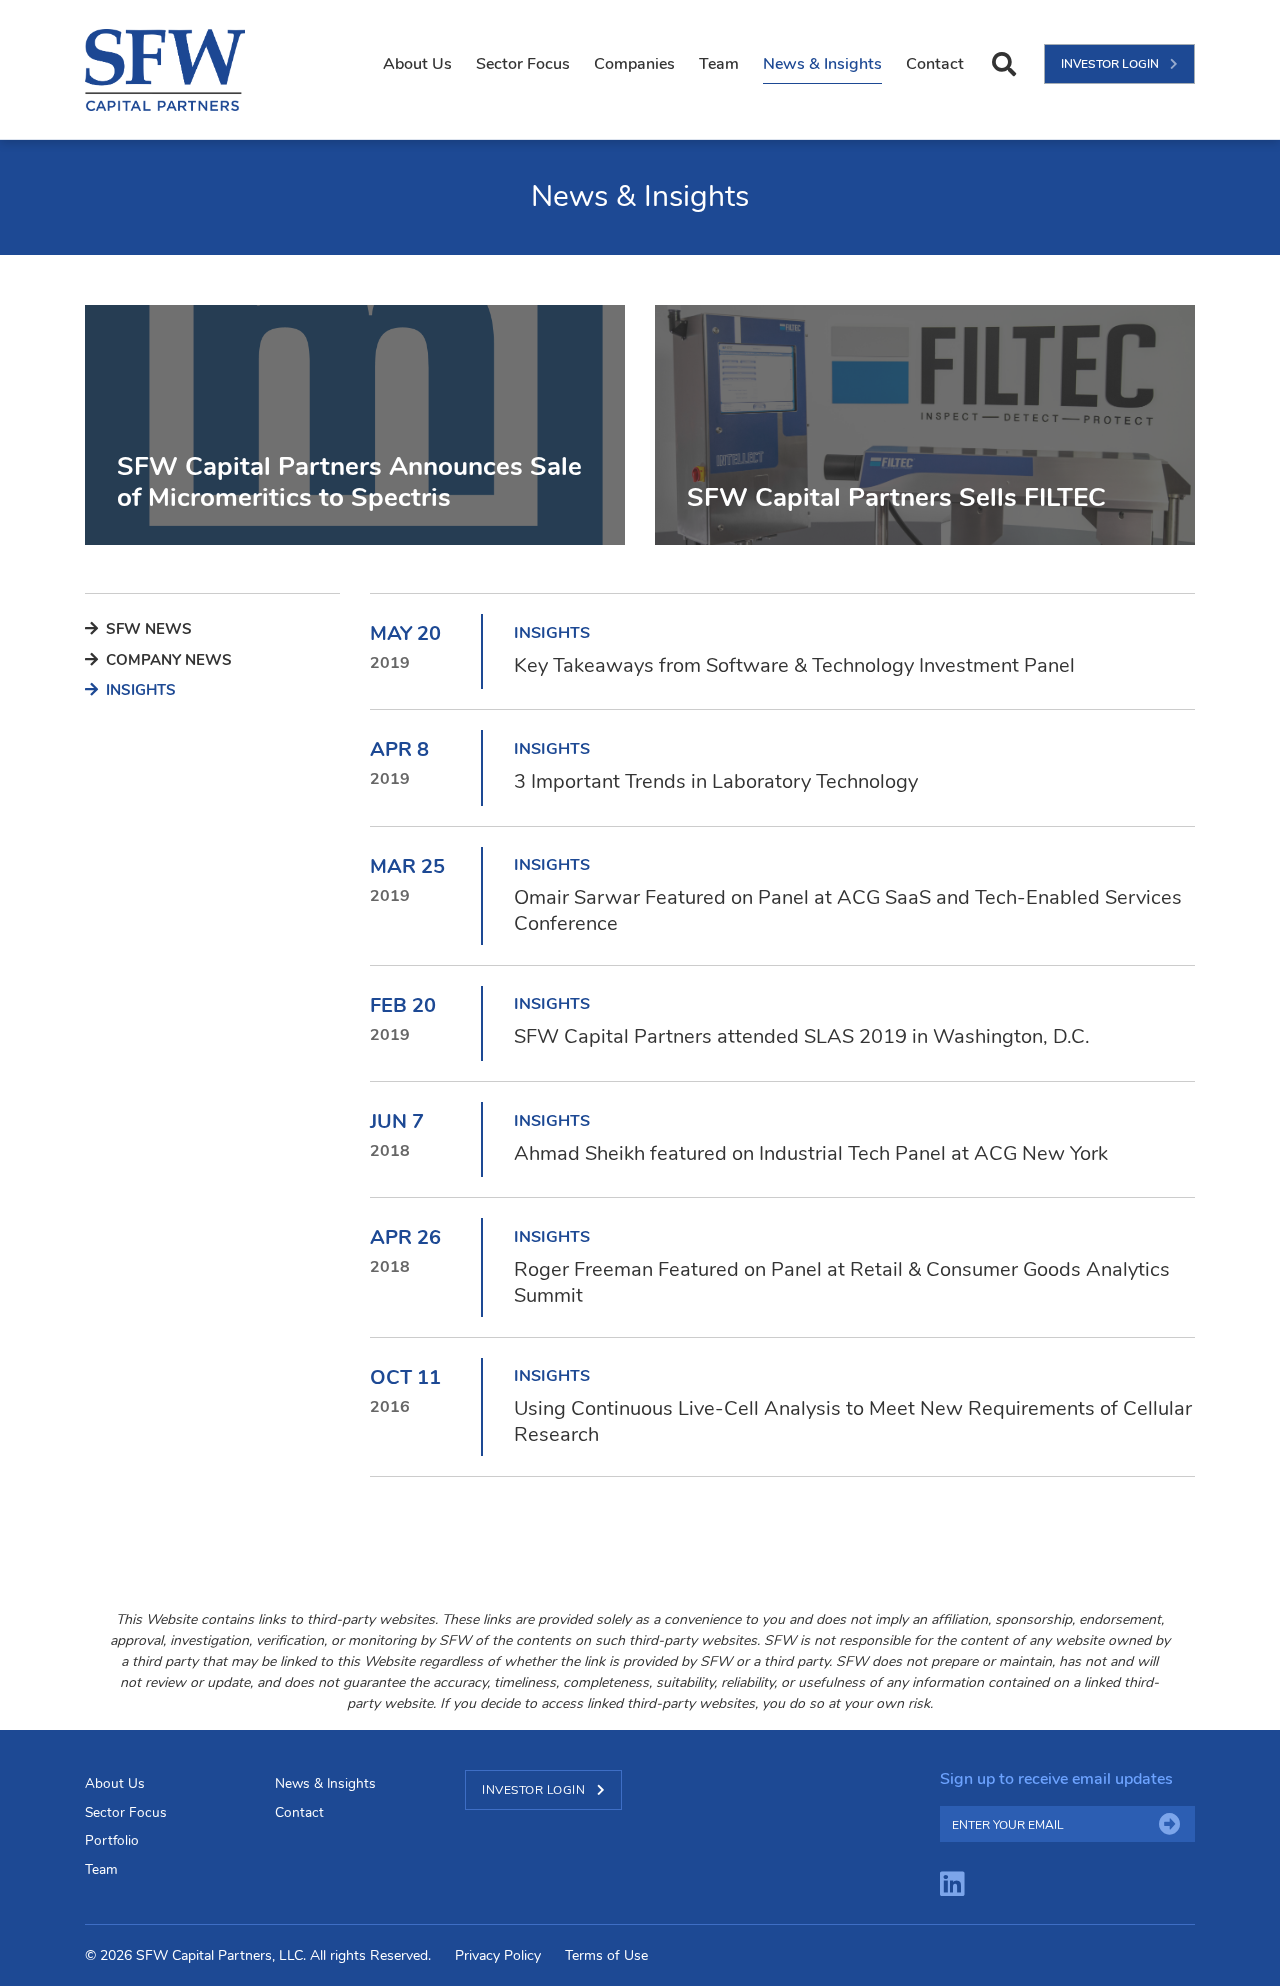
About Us (417, 64)
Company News (167, 660)
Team (719, 64)
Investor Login (1111, 64)
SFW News (147, 629)
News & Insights (822, 64)
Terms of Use (606, 1955)
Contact (935, 64)
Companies (634, 64)
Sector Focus (523, 64)
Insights (139, 690)
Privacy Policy (498, 1955)
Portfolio (112, 1840)
